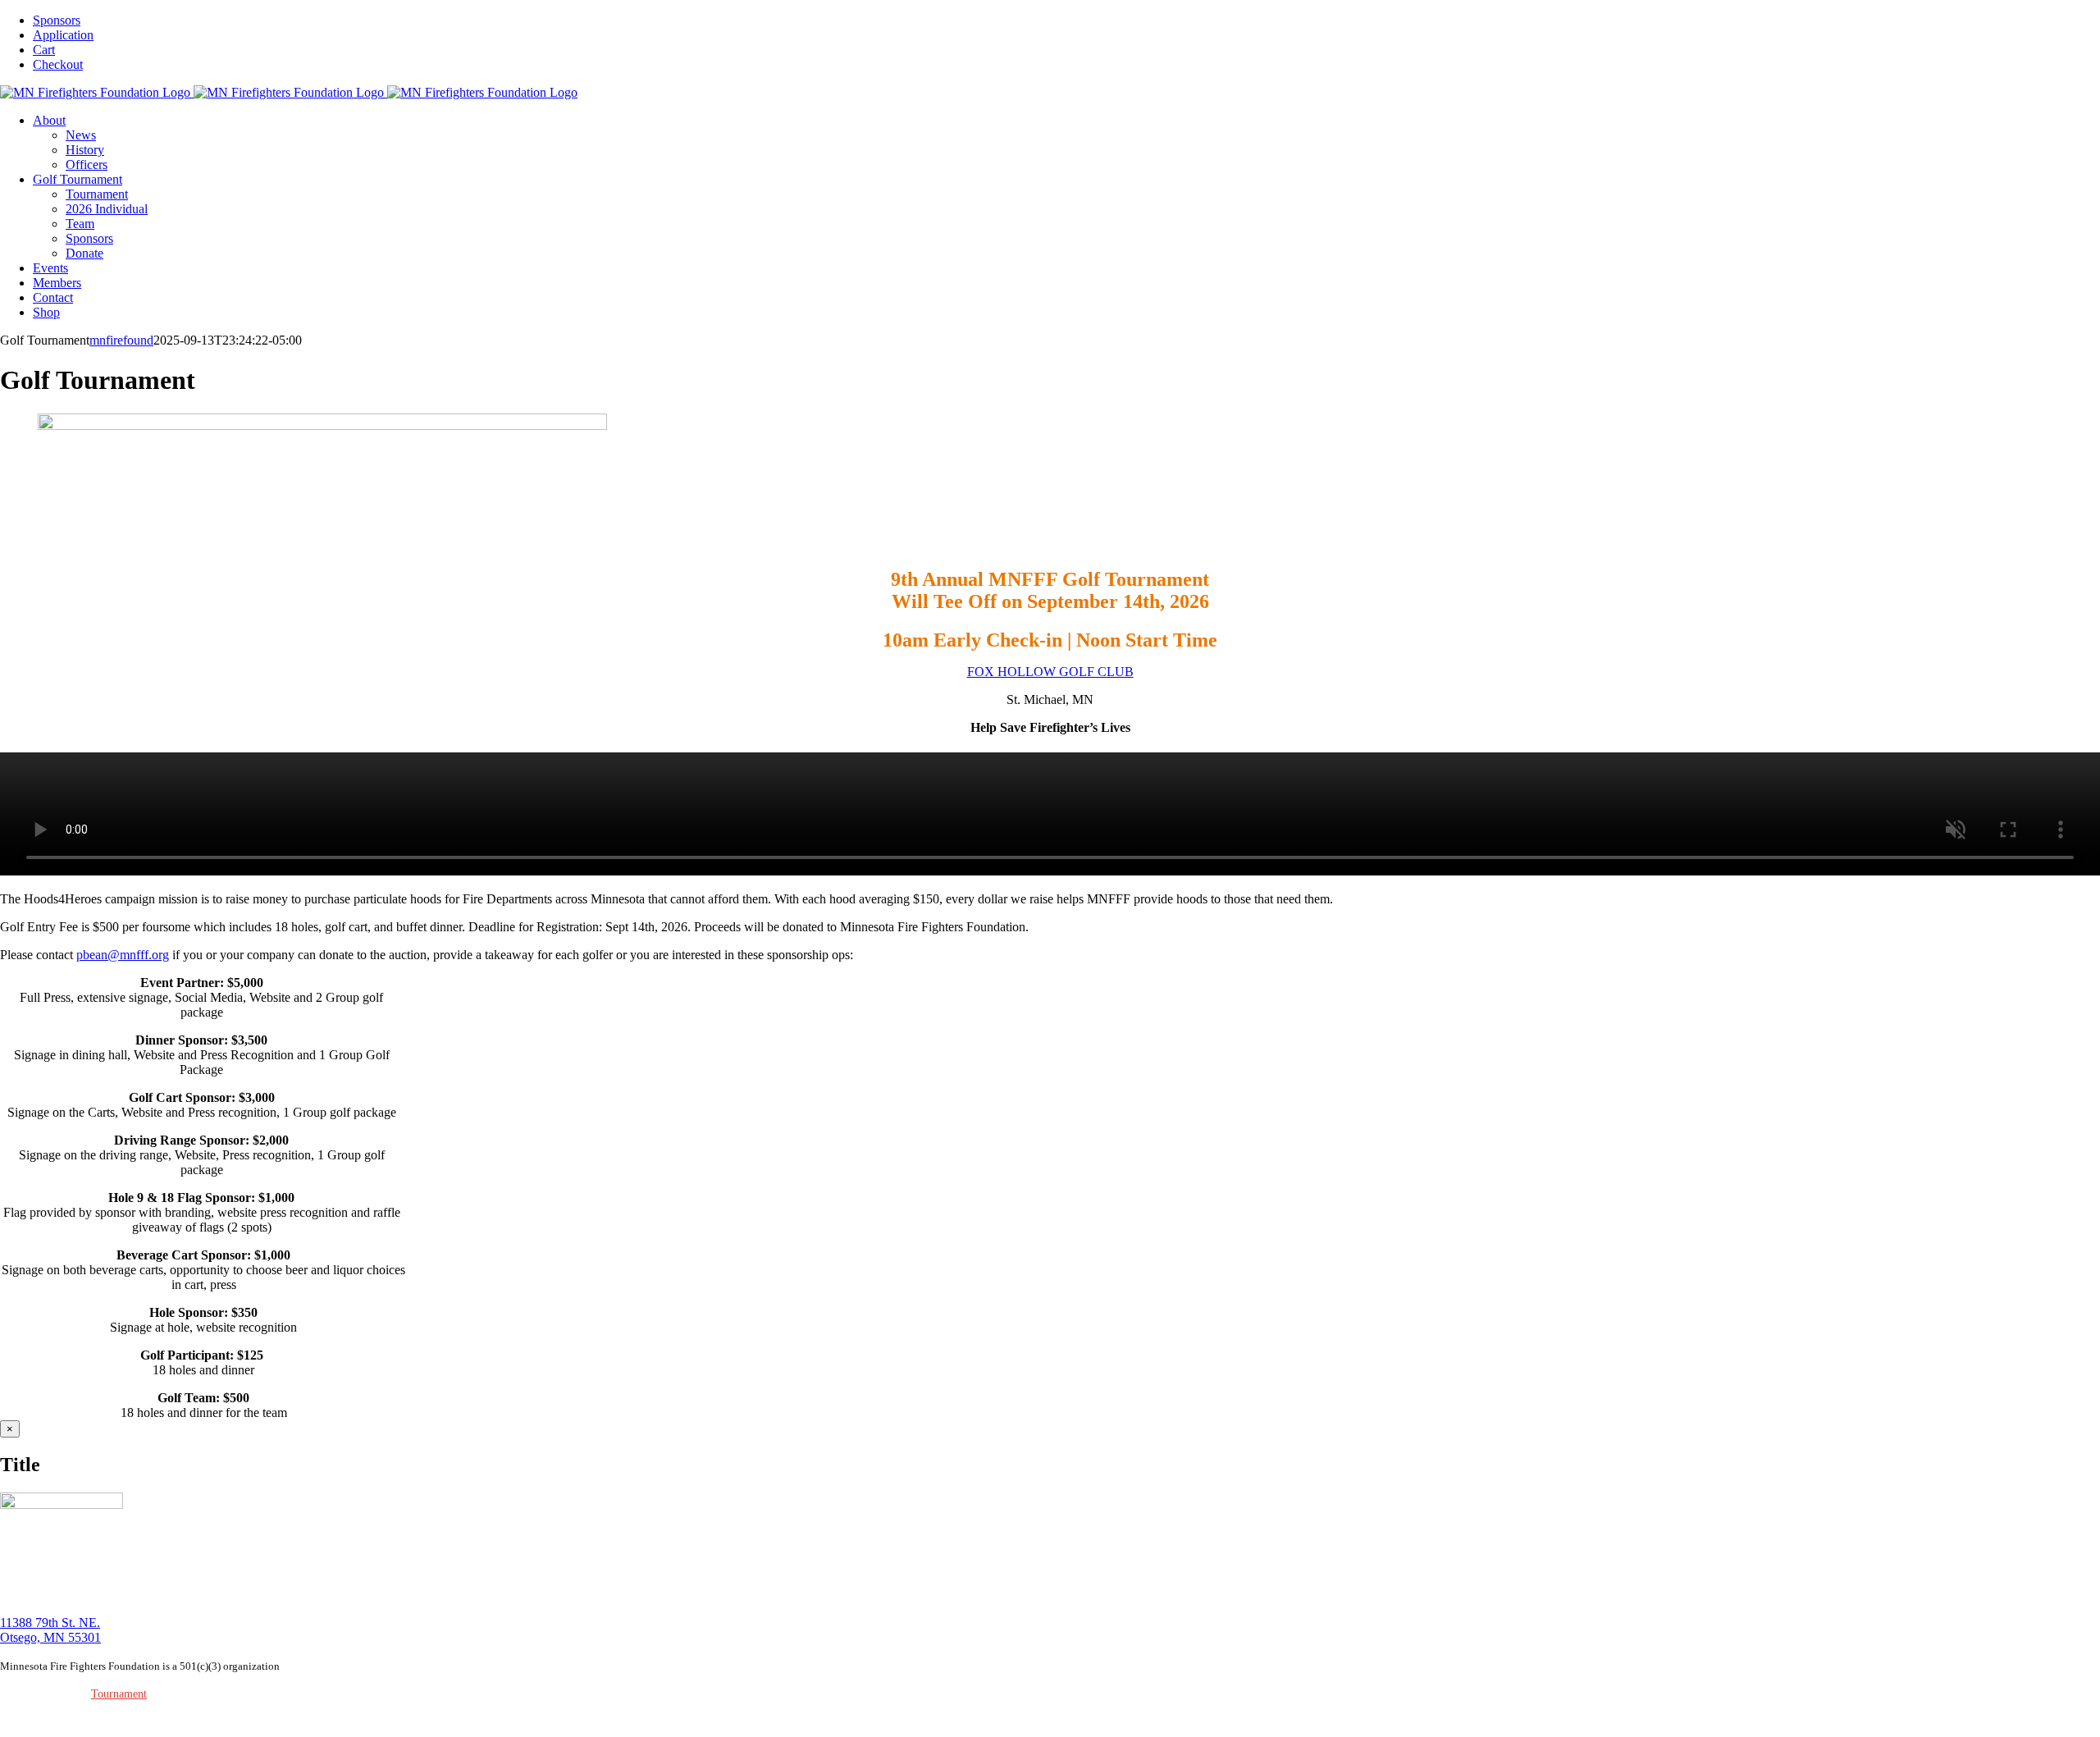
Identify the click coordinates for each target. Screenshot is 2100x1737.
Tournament (119, 1694)
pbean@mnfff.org (123, 955)
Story (76, 1694)
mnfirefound (121, 340)
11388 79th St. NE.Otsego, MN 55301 (50, 1630)
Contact (246, 1694)
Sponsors (313, 1694)
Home (47, 1694)
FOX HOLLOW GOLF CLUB (1050, 672)
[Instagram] (9, 1721)
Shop (278, 1694)
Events (165, 1694)
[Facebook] (27, 1721)
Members (204, 1694)
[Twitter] (45, 1721)
